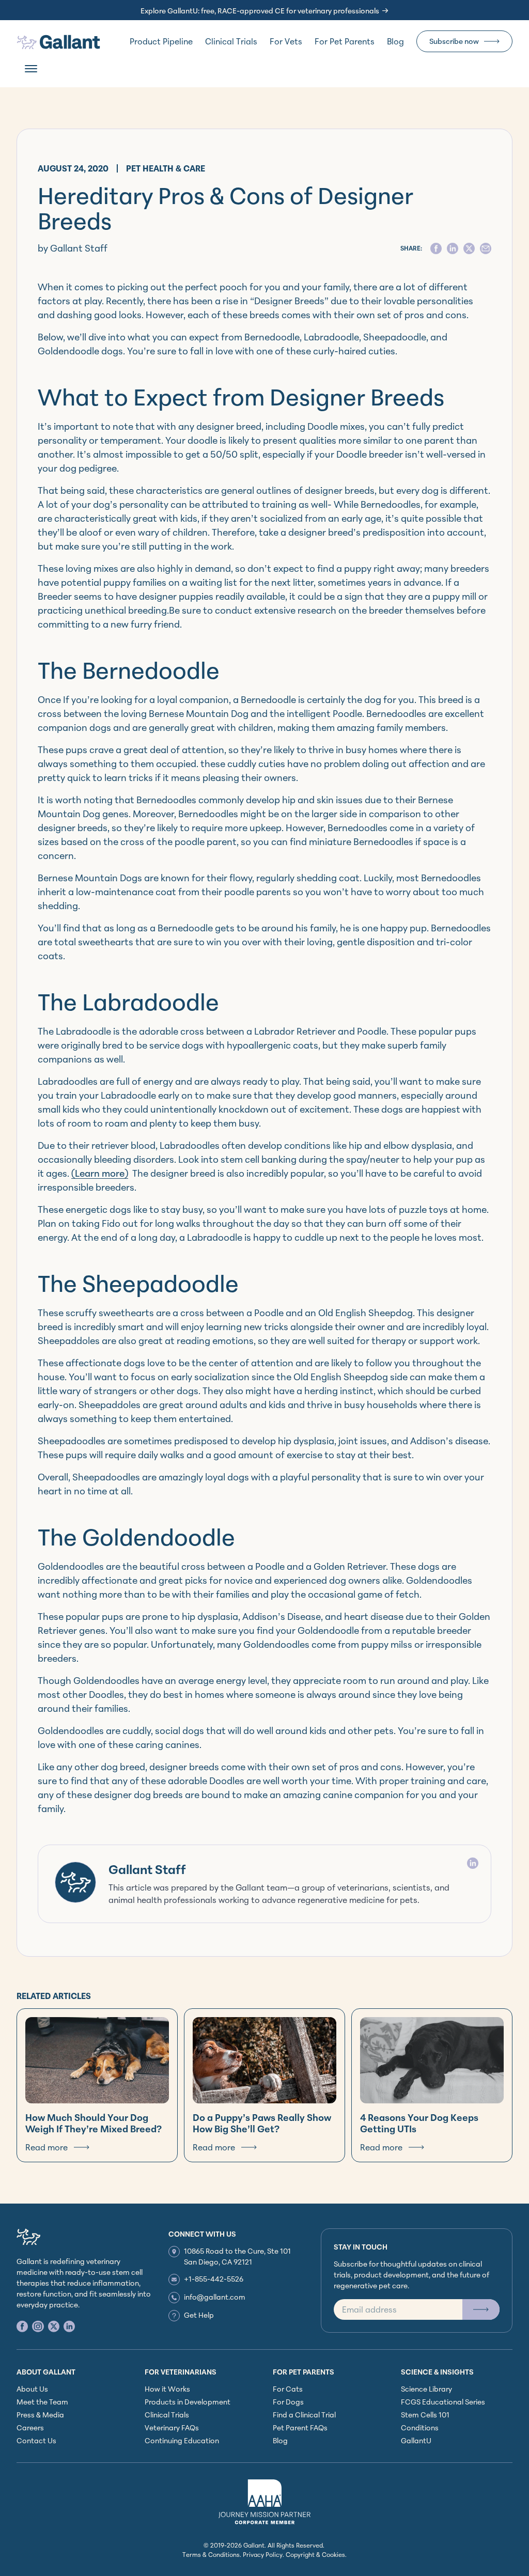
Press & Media (40, 2415)
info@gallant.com (215, 2297)
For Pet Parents (345, 41)
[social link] (22, 2326)
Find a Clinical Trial (304, 2415)
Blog (395, 41)
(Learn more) (100, 1173)
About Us (32, 2389)
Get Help (199, 2315)
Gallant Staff (147, 1869)
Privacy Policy (263, 2555)
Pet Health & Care (166, 168)
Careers (30, 2427)
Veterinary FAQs (172, 2427)
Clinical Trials (231, 41)
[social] (436, 248)
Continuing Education (182, 2440)
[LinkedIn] (473, 1863)
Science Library (426, 2389)
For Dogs (288, 2402)
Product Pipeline (161, 41)
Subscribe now (454, 41)
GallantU (416, 2440)
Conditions (420, 2427)
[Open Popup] (481, 2309)
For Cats (288, 2389)
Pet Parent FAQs (300, 2427)
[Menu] (31, 69)
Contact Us (36, 2440)
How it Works (167, 2389)
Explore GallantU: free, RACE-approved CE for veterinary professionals (260, 11)
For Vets (286, 41)
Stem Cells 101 (425, 2415)
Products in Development (188, 2402)
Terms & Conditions (211, 2555)
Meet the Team (42, 2402)
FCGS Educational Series (443, 2402)
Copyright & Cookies (315, 2555)
